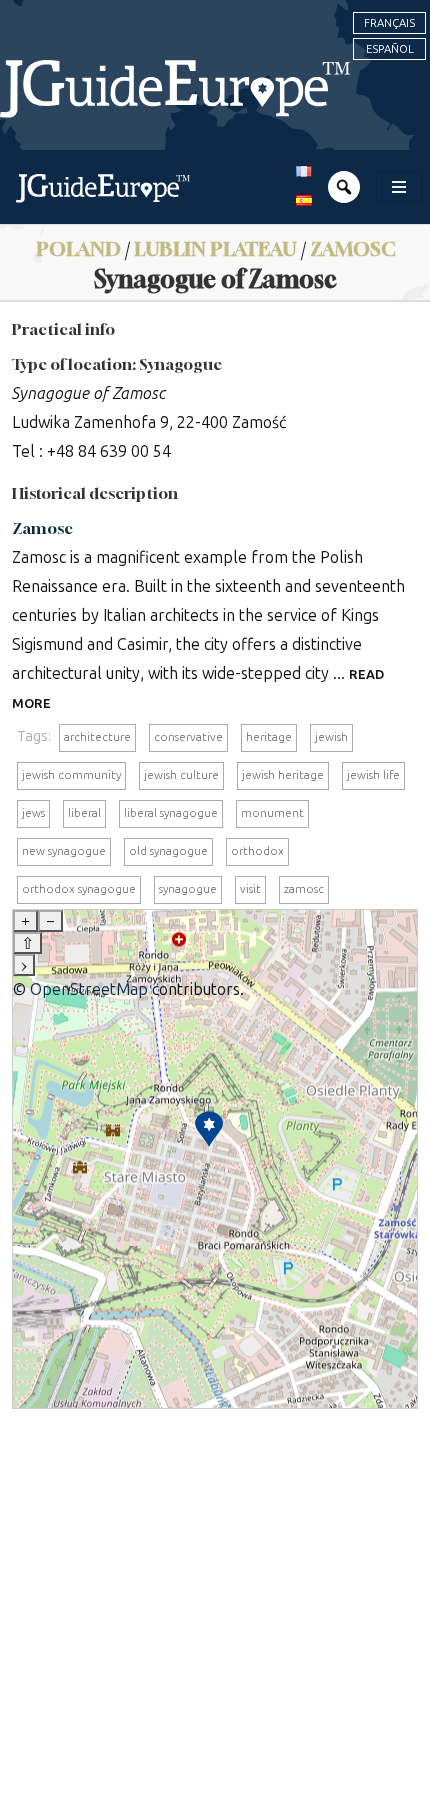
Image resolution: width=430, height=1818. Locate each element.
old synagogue (168, 851)
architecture (97, 737)
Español (390, 49)
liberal (84, 813)
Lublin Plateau (215, 248)
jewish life (373, 775)
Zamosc (352, 248)
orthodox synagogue (79, 889)
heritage (269, 737)
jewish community (71, 775)
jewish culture (181, 775)
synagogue (188, 889)
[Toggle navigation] (399, 187)
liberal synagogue (171, 813)
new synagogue (64, 851)
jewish (331, 737)
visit (250, 889)
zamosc (304, 889)
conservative (188, 737)
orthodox (257, 851)
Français (389, 23)
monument (272, 813)
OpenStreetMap (89, 989)
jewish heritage (283, 775)
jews (33, 813)
